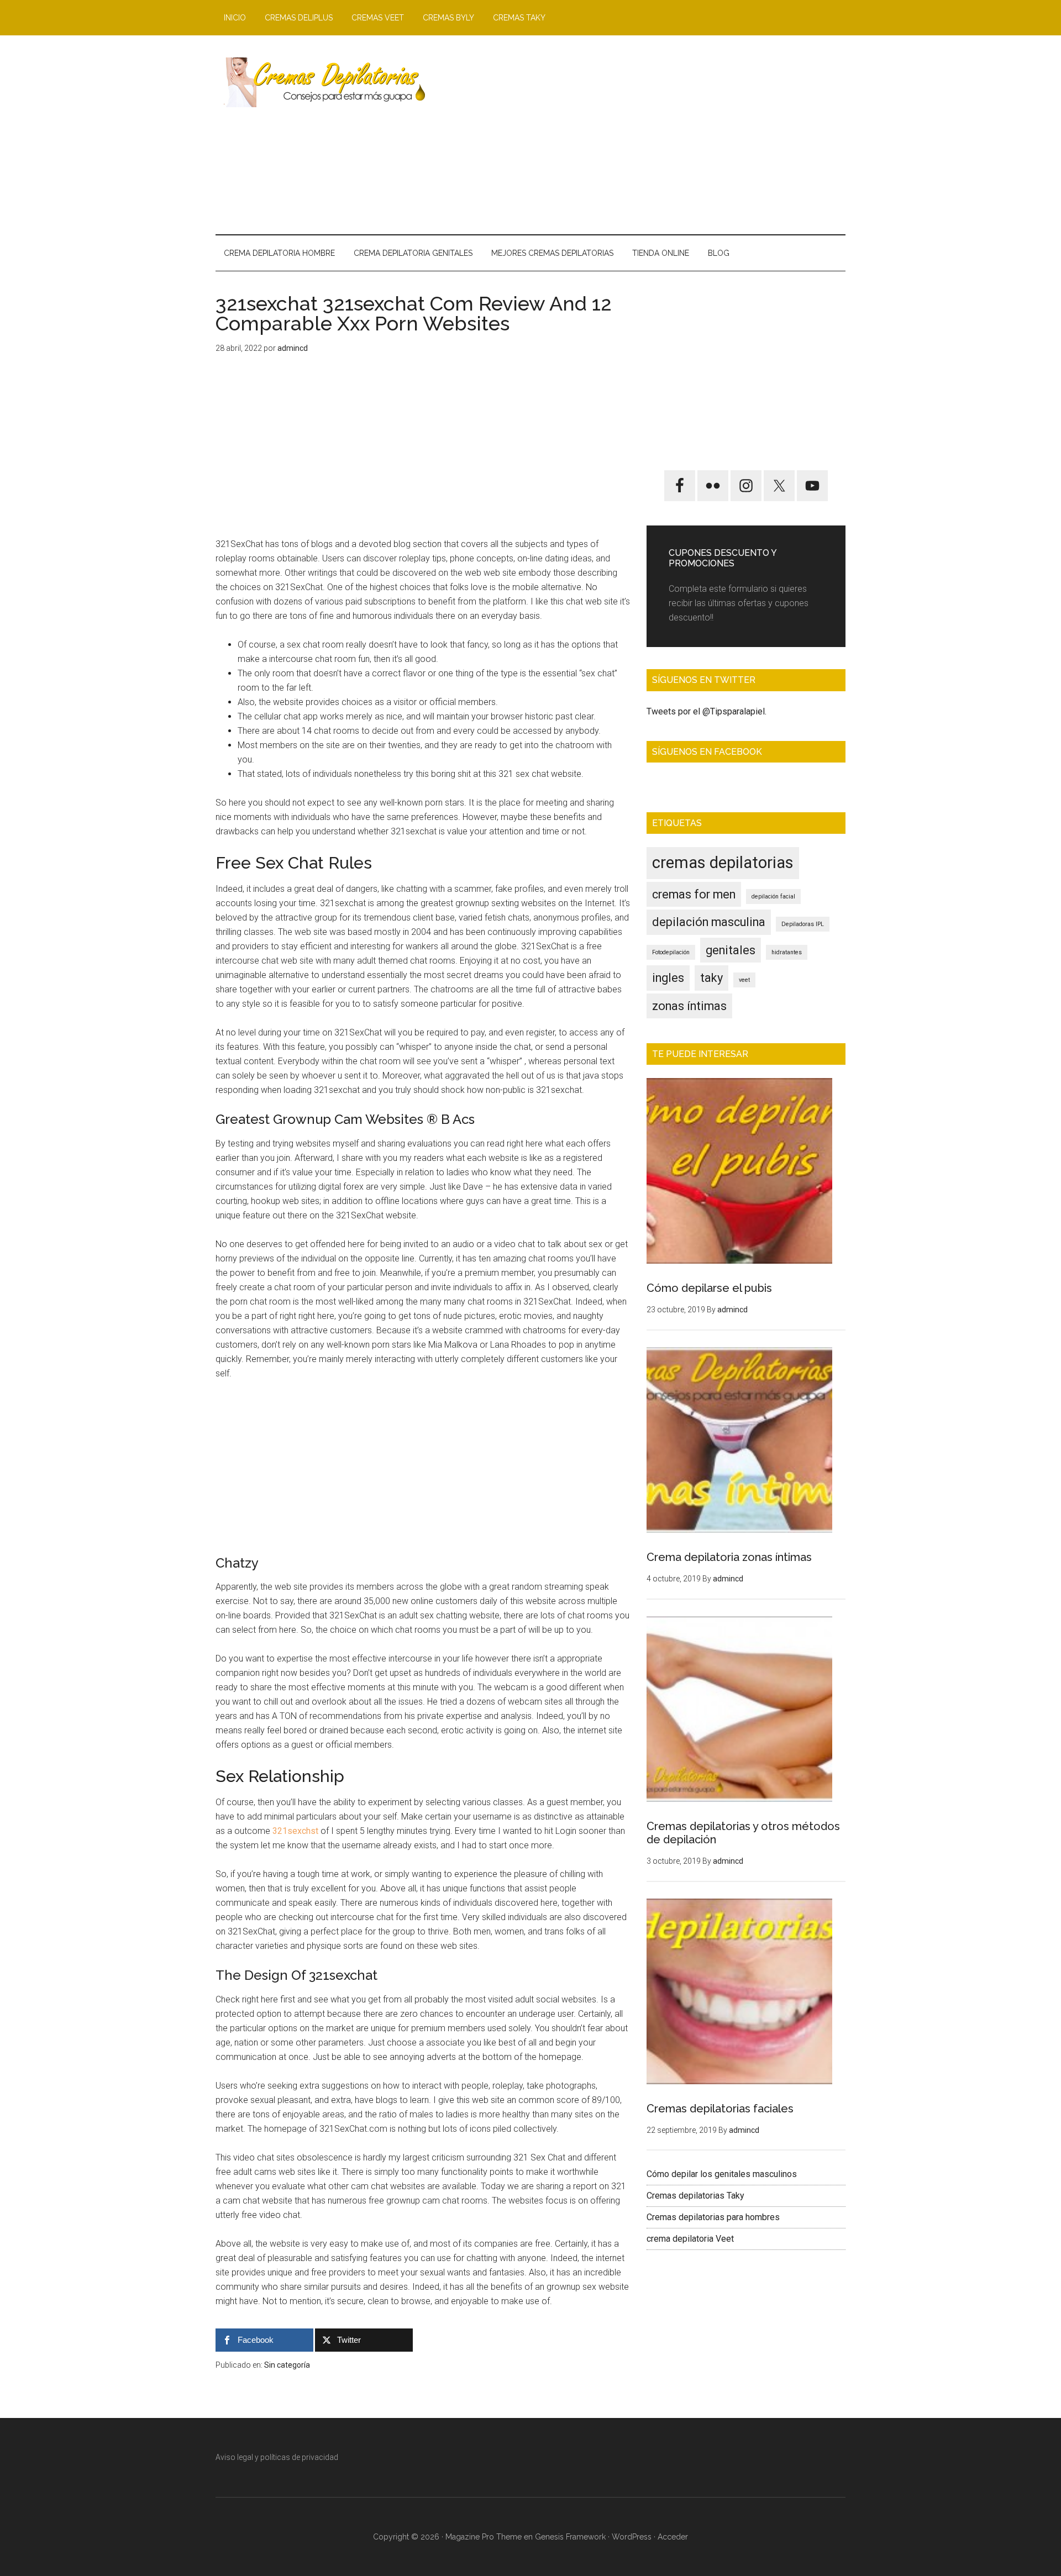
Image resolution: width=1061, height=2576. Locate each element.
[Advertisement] (644, 135)
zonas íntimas (689, 1006)
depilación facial (773, 897)
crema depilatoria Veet (690, 2239)
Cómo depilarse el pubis (709, 1288)
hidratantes (787, 952)
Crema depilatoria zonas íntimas (729, 1557)
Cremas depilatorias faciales (720, 2109)
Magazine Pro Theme (484, 2537)
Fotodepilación (671, 952)
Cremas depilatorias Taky (695, 2196)
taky (711, 978)
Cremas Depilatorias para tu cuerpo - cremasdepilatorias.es (321, 82)
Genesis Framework (570, 2537)
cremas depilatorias (723, 863)
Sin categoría (287, 2365)
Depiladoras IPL (803, 924)
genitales (731, 950)
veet (744, 980)
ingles (668, 978)
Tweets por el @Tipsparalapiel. (707, 711)
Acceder (673, 2537)
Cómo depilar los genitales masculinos (722, 2174)
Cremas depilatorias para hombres (713, 2217)
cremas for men (694, 894)
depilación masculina (709, 922)
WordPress (632, 2537)
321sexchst (295, 1831)
